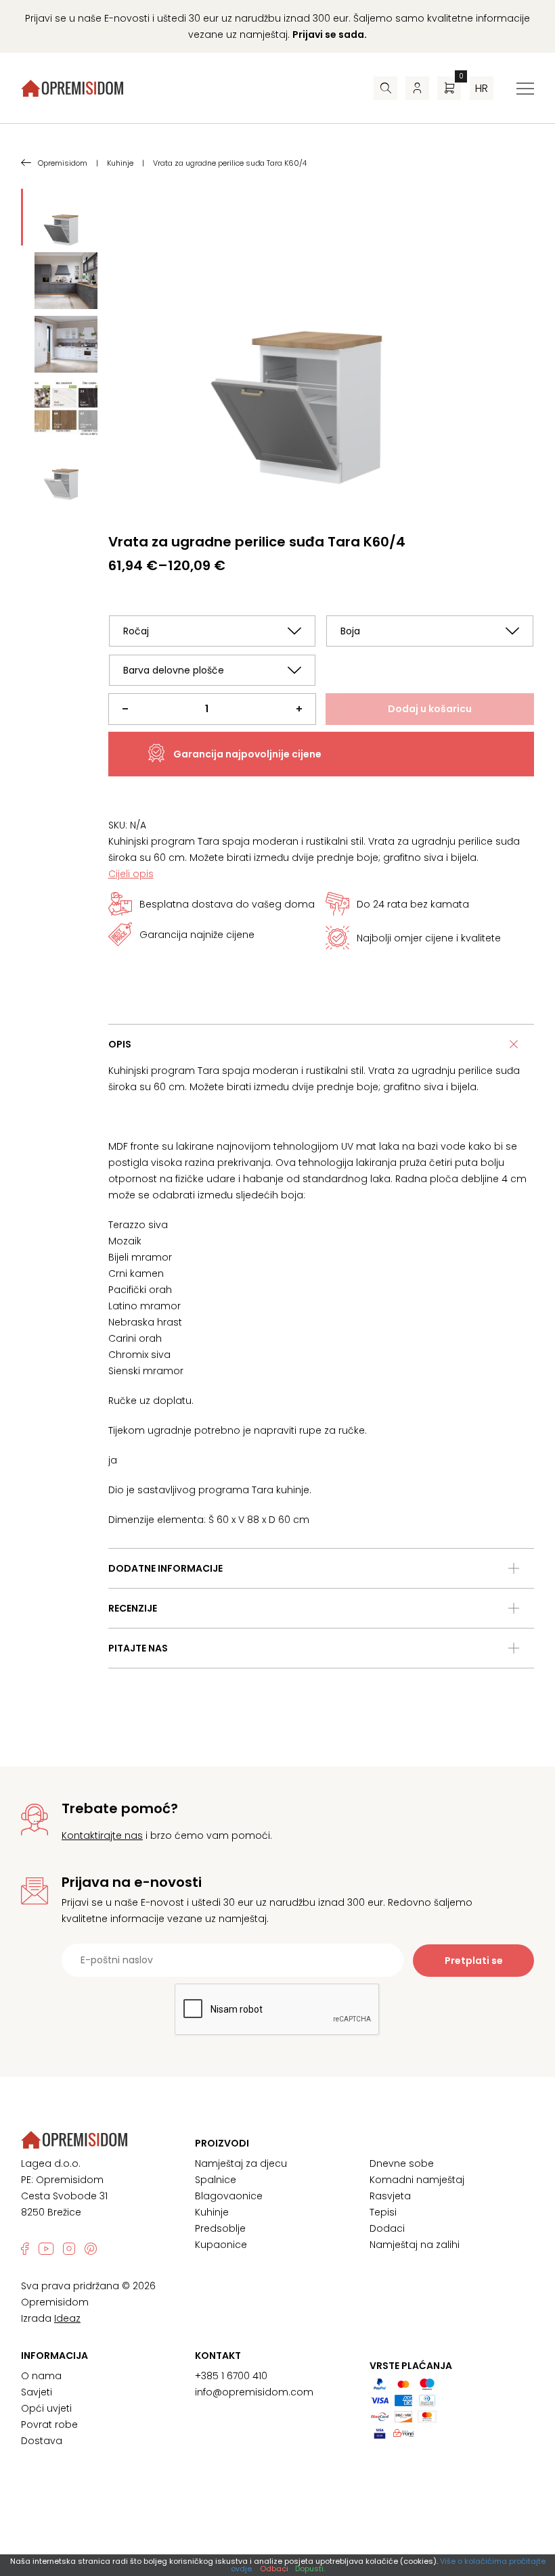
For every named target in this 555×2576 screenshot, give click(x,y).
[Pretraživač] (385, 88)
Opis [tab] (120, 1044)
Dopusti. (310, 2569)
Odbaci (274, 2569)
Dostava (42, 2441)
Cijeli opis (131, 874)
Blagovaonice (229, 2196)
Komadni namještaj (417, 2180)
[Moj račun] (417, 88)
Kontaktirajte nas (102, 1835)
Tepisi (383, 2212)
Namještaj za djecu (241, 2163)
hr (482, 88)
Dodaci (387, 2228)
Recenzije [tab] (133, 1608)
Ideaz (67, 2318)
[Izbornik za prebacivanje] (525, 89)
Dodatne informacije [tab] (165, 1568)
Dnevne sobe (402, 2163)
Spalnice (216, 2180)
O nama (41, 2376)
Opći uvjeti (46, 2408)
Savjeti (37, 2392)
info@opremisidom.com (254, 2392)
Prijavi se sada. (330, 34)
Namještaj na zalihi (415, 2245)
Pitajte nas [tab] (138, 1648)
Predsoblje (220, 2228)
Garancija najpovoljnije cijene (247, 754)
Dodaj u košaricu (430, 709)
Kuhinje (212, 2212)
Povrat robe (49, 2425)
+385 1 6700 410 (231, 2376)
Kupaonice (221, 2245)
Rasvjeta (390, 2196)
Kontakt (218, 2356)
